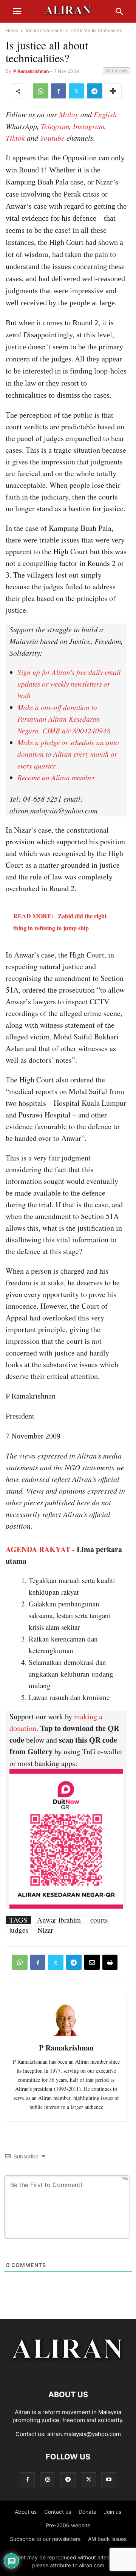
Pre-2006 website (68, 2525)
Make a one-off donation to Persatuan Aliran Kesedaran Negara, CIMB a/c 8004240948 (64, 719)
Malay (69, 114)
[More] (113, 91)
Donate (87, 2512)
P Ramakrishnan (31, 71)
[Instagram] (48, 2480)
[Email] (92, 1962)
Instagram (89, 126)
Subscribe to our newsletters (45, 2539)
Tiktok (15, 138)
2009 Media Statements (97, 30)
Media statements (45, 30)
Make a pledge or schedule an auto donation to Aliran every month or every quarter (68, 754)
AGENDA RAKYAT (38, 1549)
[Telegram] (95, 91)
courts (99, 1920)
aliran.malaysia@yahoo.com (84, 2434)
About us (26, 2512)
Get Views (117, 71)
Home (12, 30)
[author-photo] (66, 2035)
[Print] (110, 1962)
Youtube (52, 138)
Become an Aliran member (56, 777)
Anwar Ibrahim (59, 1920)
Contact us (58, 2512)
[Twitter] (76, 91)
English (105, 114)
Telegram (55, 126)
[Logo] (68, 2372)
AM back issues (107, 2539)
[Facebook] (59, 91)
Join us (113, 2512)
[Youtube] (109, 2480)
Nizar (45, 1930)
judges (19, 1930)
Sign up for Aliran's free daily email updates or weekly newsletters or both (69, 684)
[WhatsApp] (41, 91)
